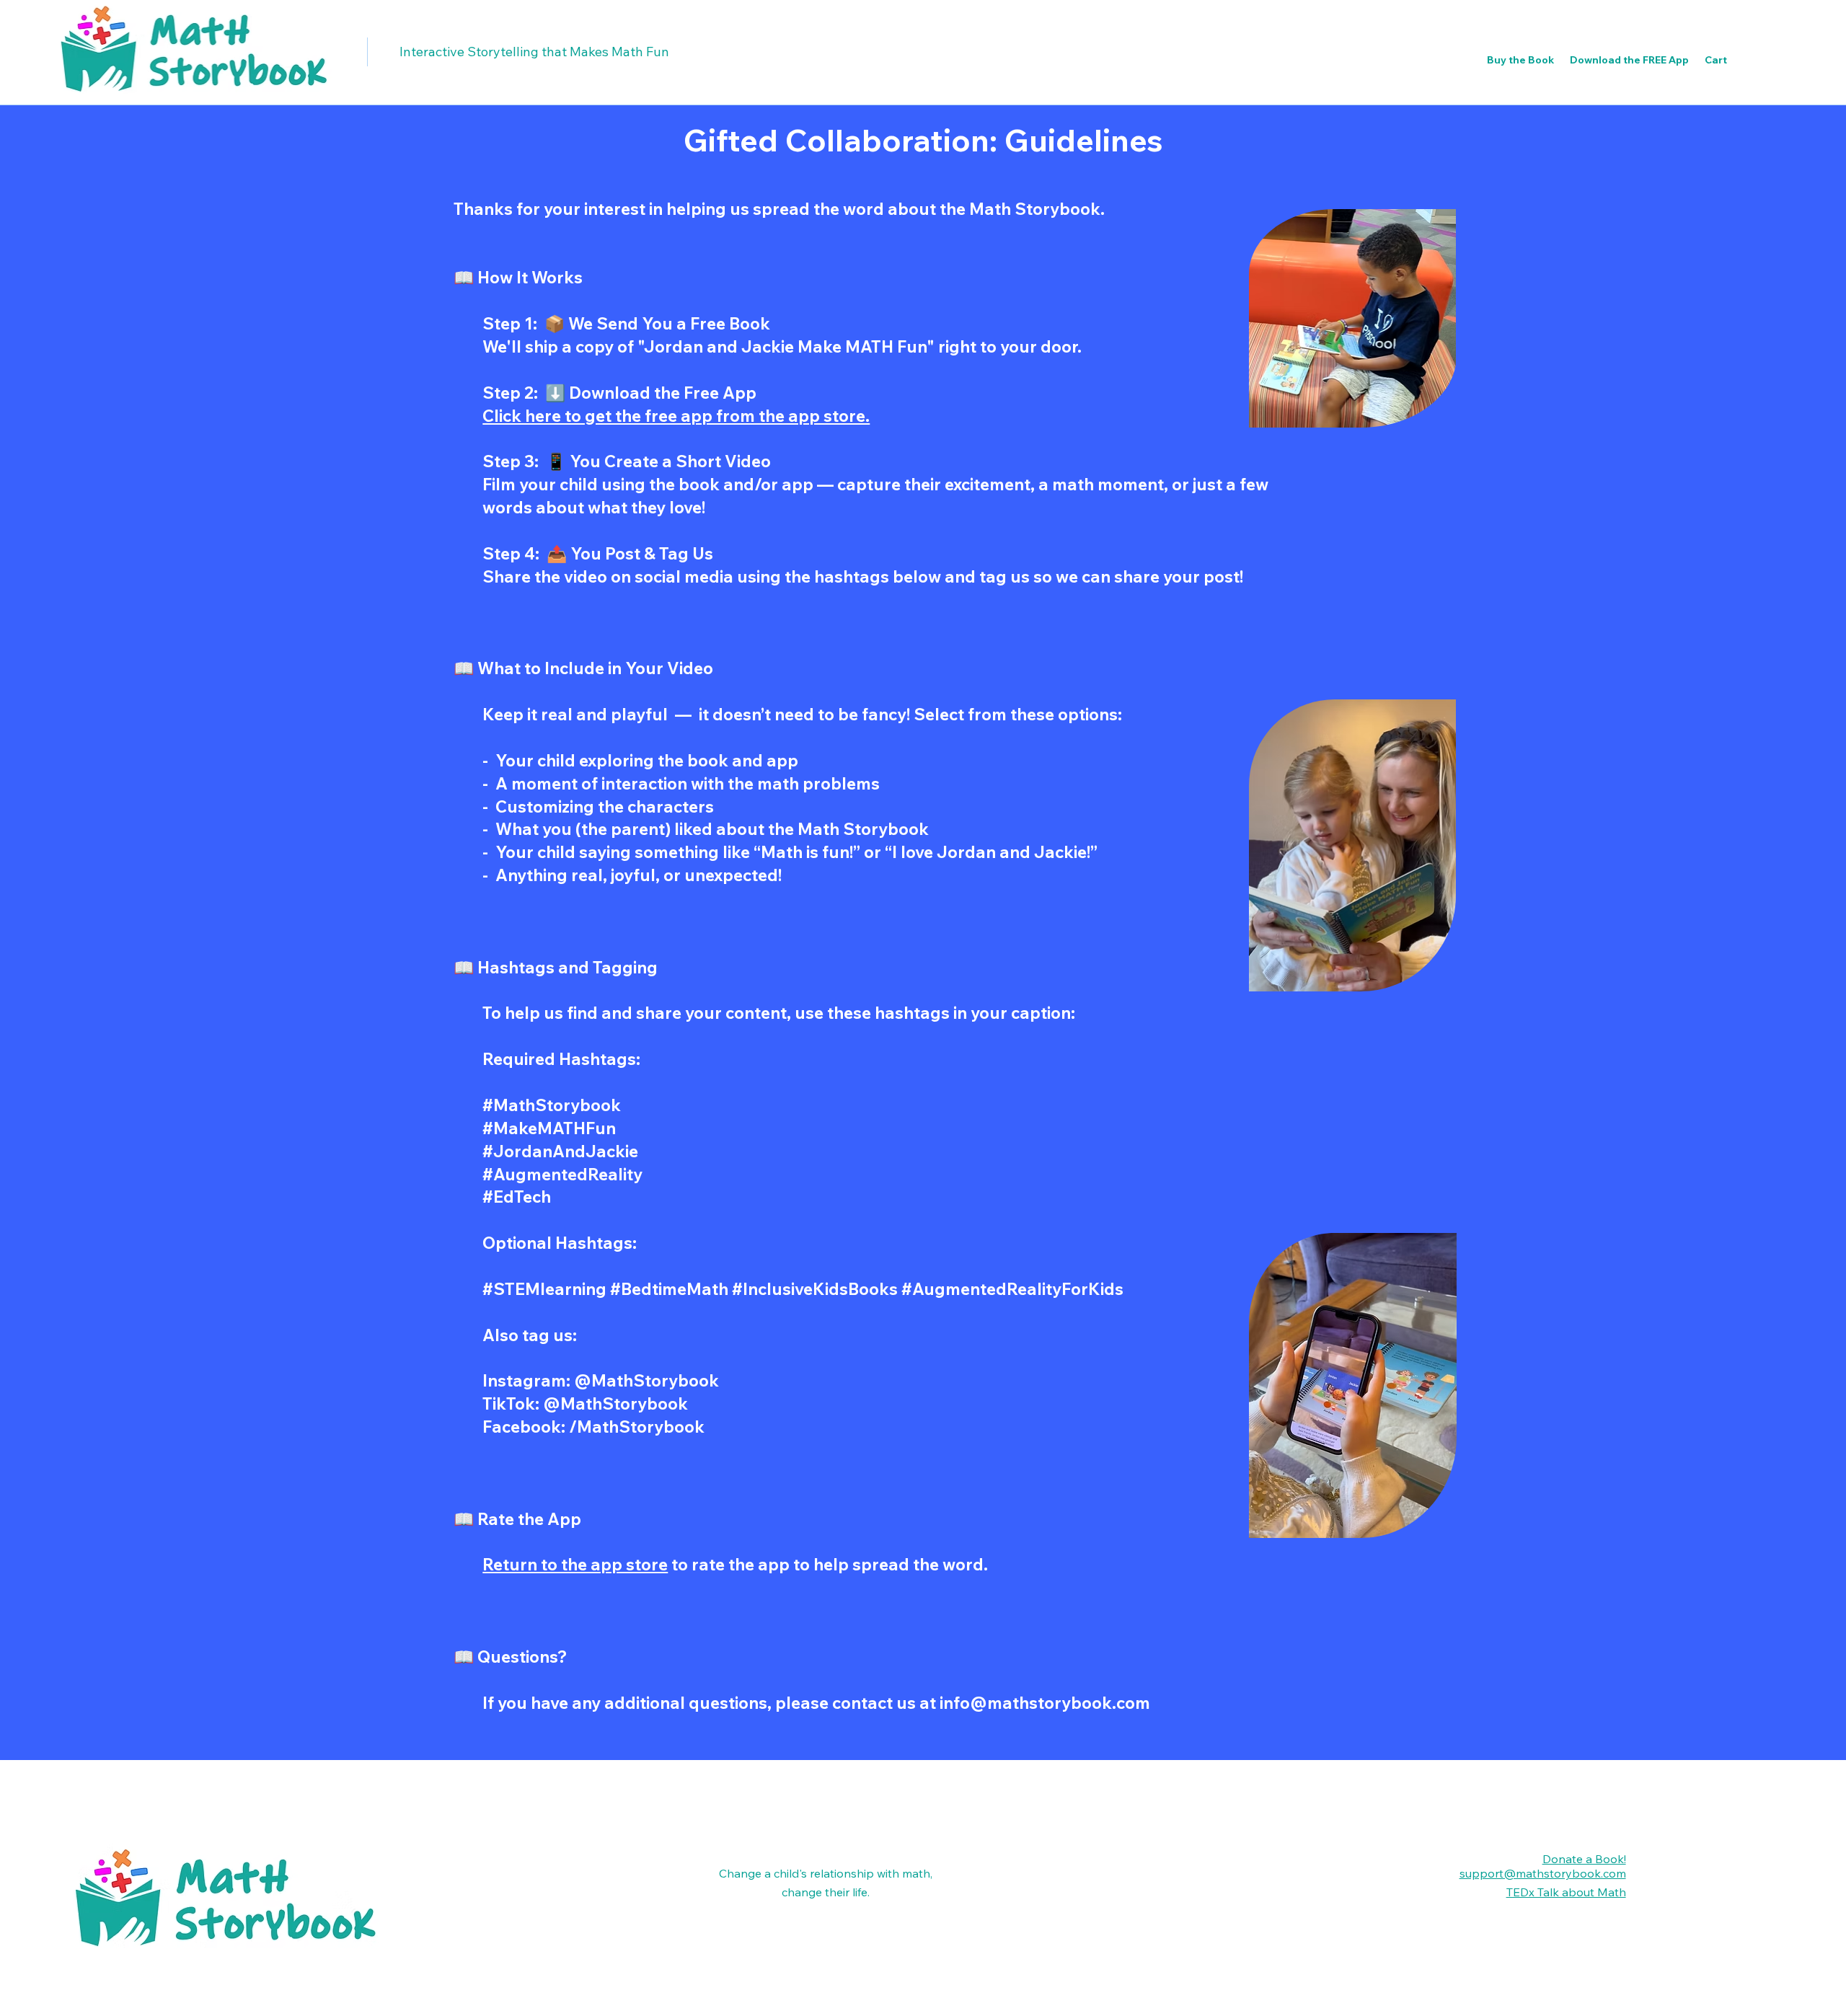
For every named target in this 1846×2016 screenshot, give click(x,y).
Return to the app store (575, 1564)
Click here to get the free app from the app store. (676, 416)
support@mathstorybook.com (1543, 1873)
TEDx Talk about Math (1566, 1892)
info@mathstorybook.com (1045, 1703)
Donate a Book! (1584, 1859)
